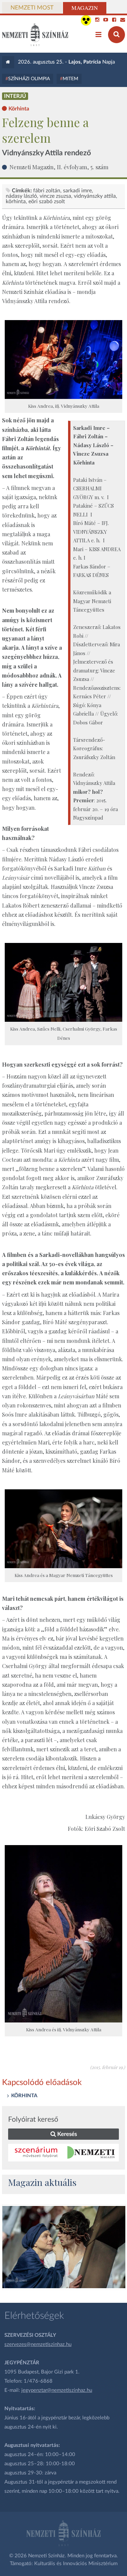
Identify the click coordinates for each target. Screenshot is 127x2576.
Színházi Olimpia (29, 79)
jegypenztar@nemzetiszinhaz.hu (57, 2390)
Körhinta (16, 201)
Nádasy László (21, 196)
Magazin (85, 8)
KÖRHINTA (24, 2096)
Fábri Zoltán (47, 191)
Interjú (15, 96)
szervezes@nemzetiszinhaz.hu (38, 2344)
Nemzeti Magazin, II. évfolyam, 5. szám (59, 167)
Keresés (66, 2134)
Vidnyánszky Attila (95, 196)
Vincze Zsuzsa (55, 196)
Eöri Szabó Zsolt (47, 201)
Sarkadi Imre (77, 191)
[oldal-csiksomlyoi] (64, 2247)
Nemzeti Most (32, 8)
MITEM (70, 79)
